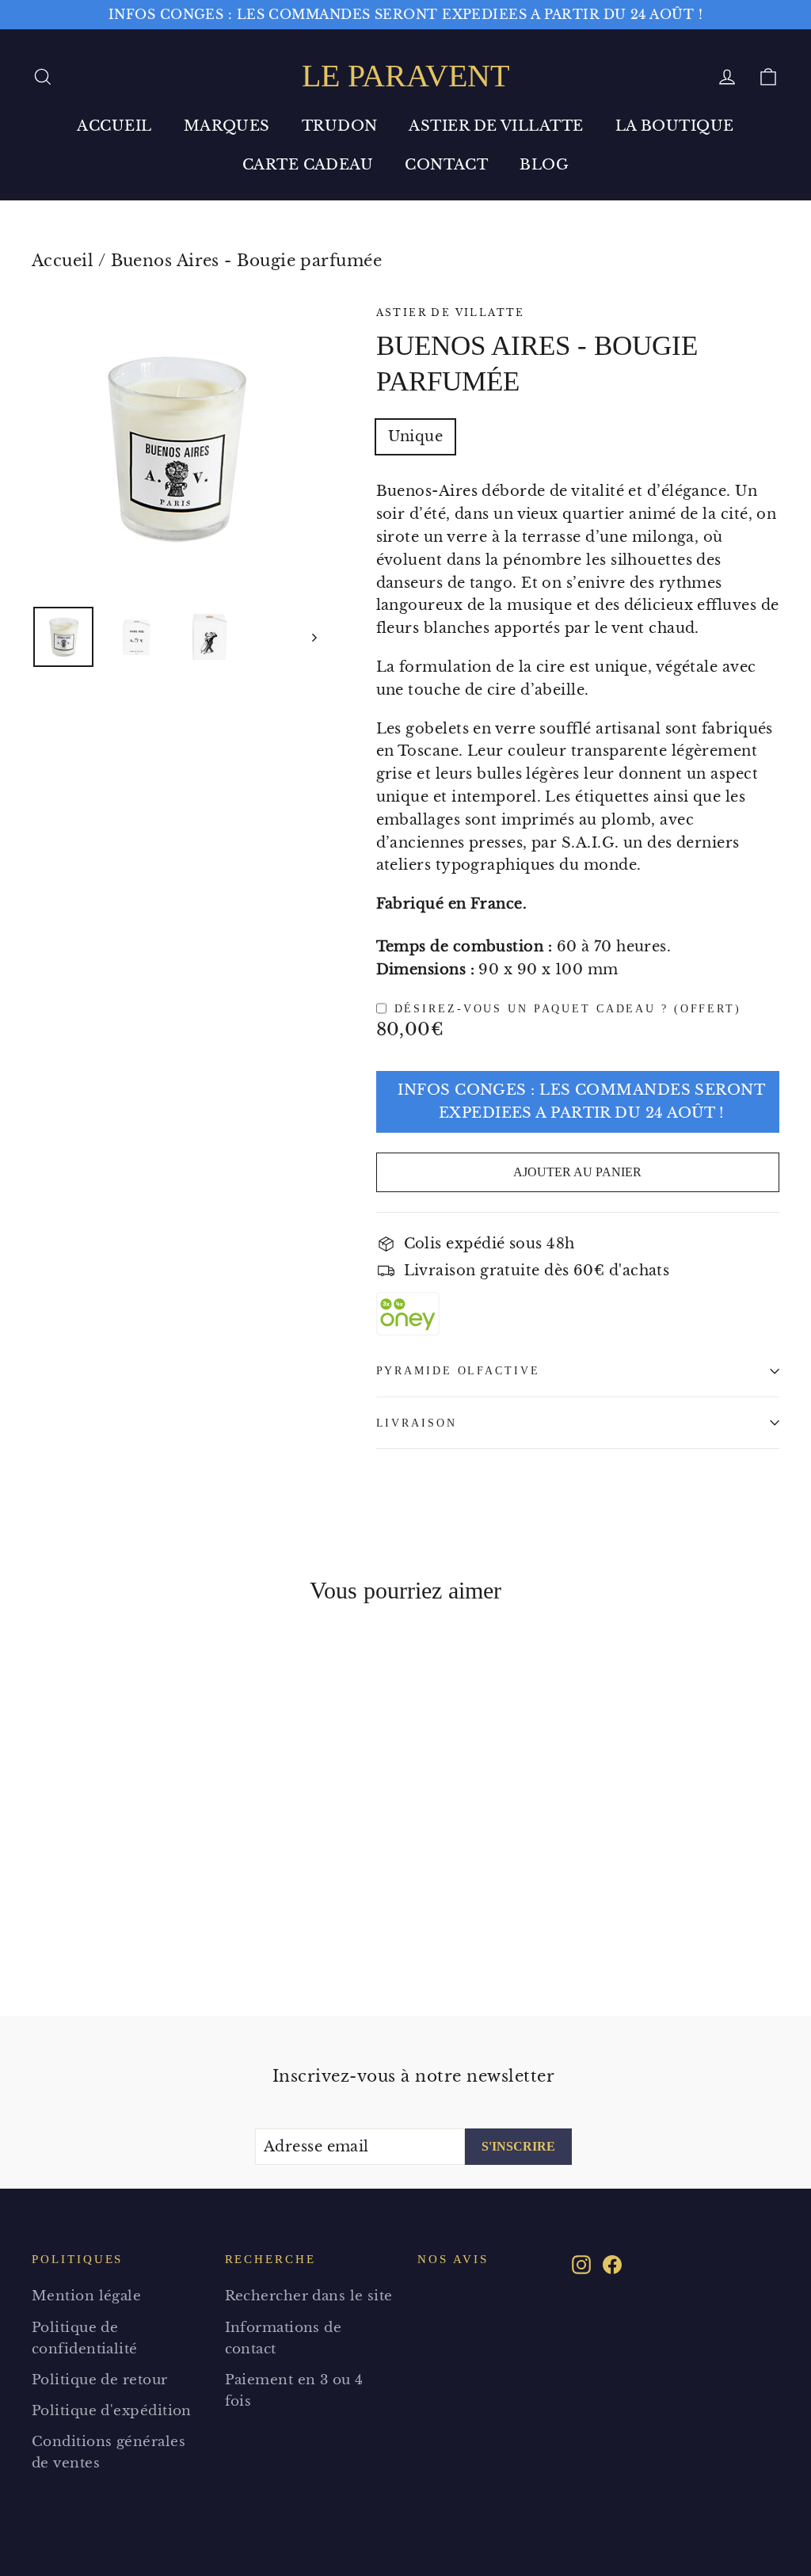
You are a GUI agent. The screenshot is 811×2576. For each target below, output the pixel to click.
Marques (227, 126)
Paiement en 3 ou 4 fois (294, 2391)
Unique (416, 436)
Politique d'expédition (112, 2411)
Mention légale (86, 2296)
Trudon (340, 126)
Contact (446, 165)
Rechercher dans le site (309, 2296)
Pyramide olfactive (458, 1370)
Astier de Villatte (496, 126)
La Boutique (675, 126)
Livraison (417, 1423)
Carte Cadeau (308, 165)
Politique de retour (100, 2380)
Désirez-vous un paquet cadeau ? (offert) (568, 1008)
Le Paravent (405, 76)
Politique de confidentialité (85, 2338)
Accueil (114, 126)
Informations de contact (284, 2338)
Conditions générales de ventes (109, 2452)
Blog (544, 165)
